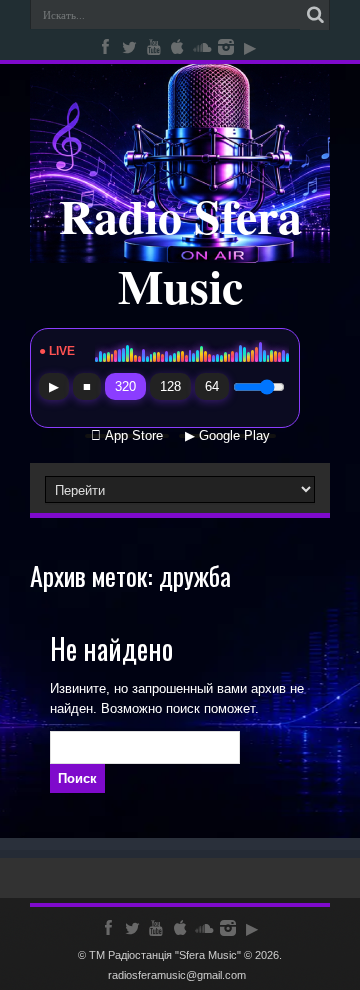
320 (125, 386)
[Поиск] (315, 15)
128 (170, 386)
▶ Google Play (227, 436)
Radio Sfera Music (180, 250)
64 (212, 386)
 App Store (127, 436)
